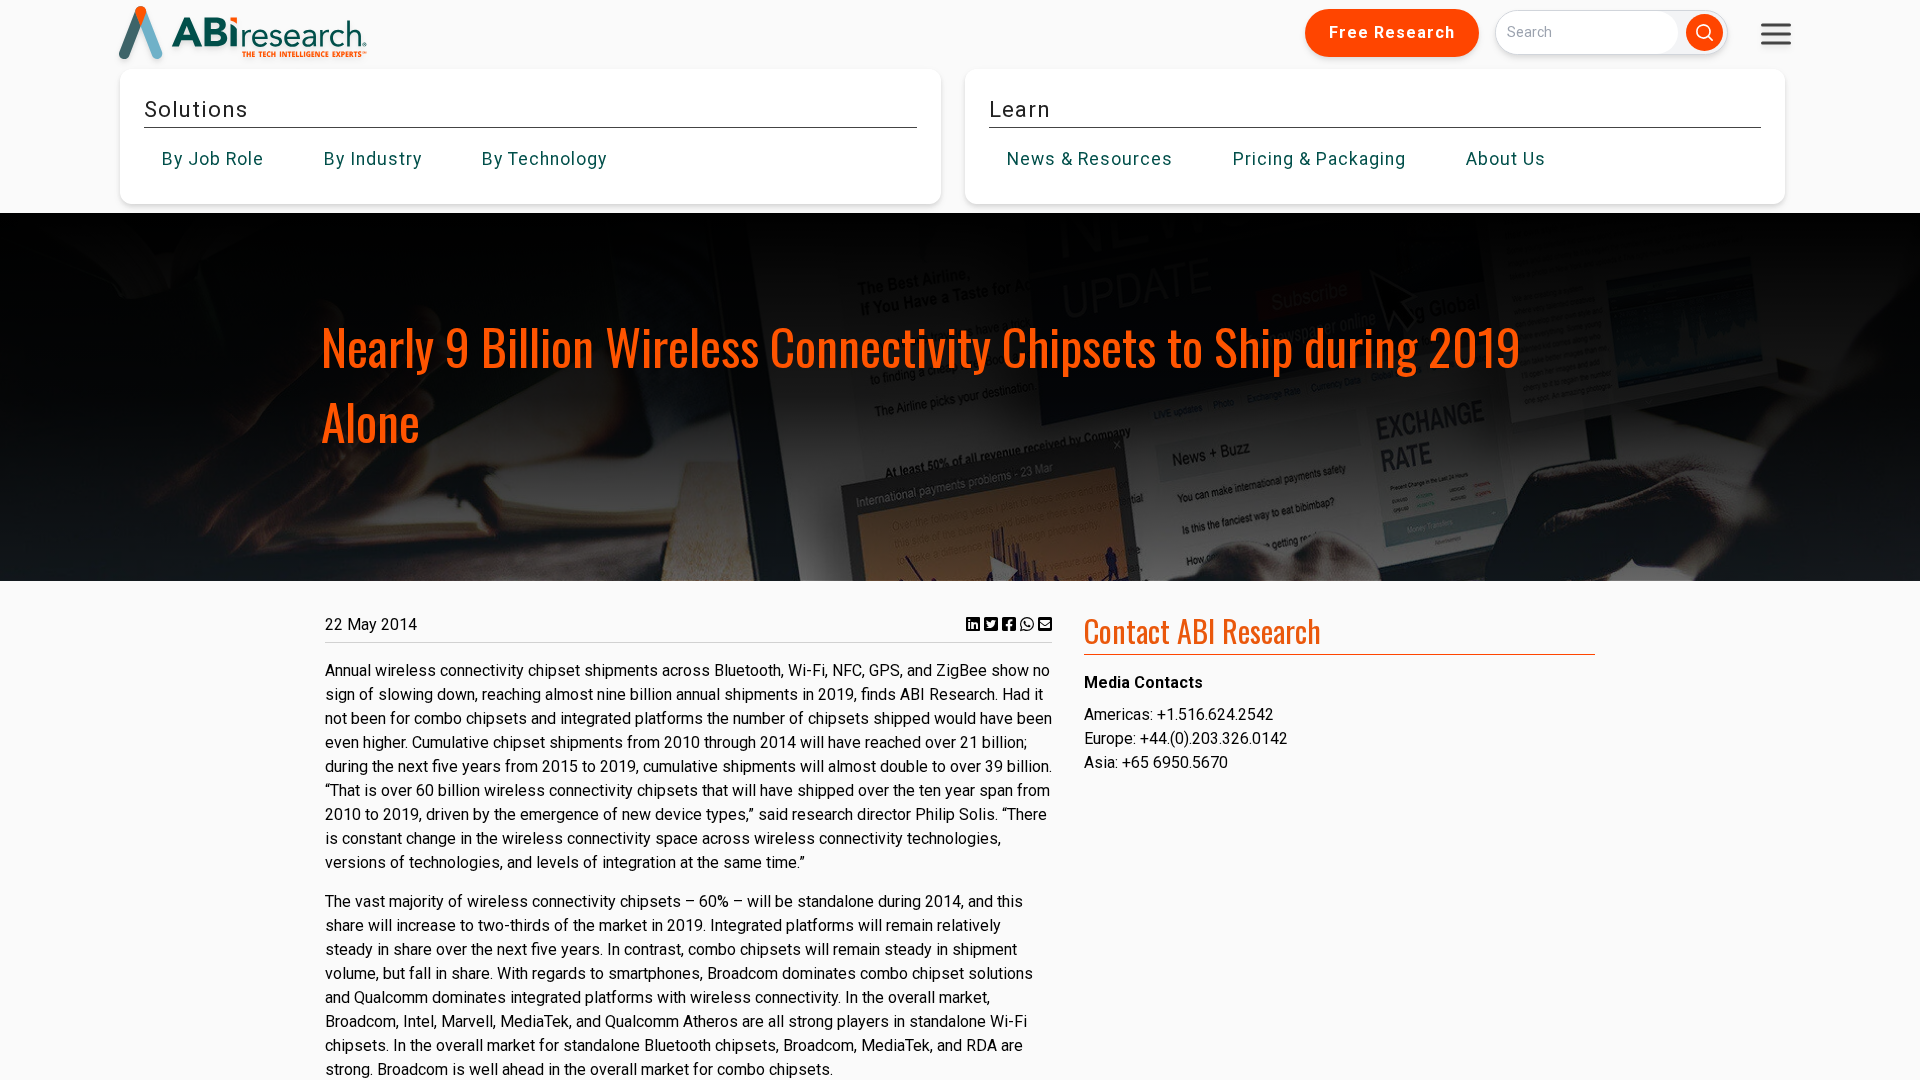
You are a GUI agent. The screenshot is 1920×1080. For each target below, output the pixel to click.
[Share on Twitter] (993, 624)
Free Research (1392, 32)
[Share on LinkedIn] (975, 624)
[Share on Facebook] (1011, 624)
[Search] (1704, 32)
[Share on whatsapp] (1029, 624)
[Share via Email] (1045, 624)
